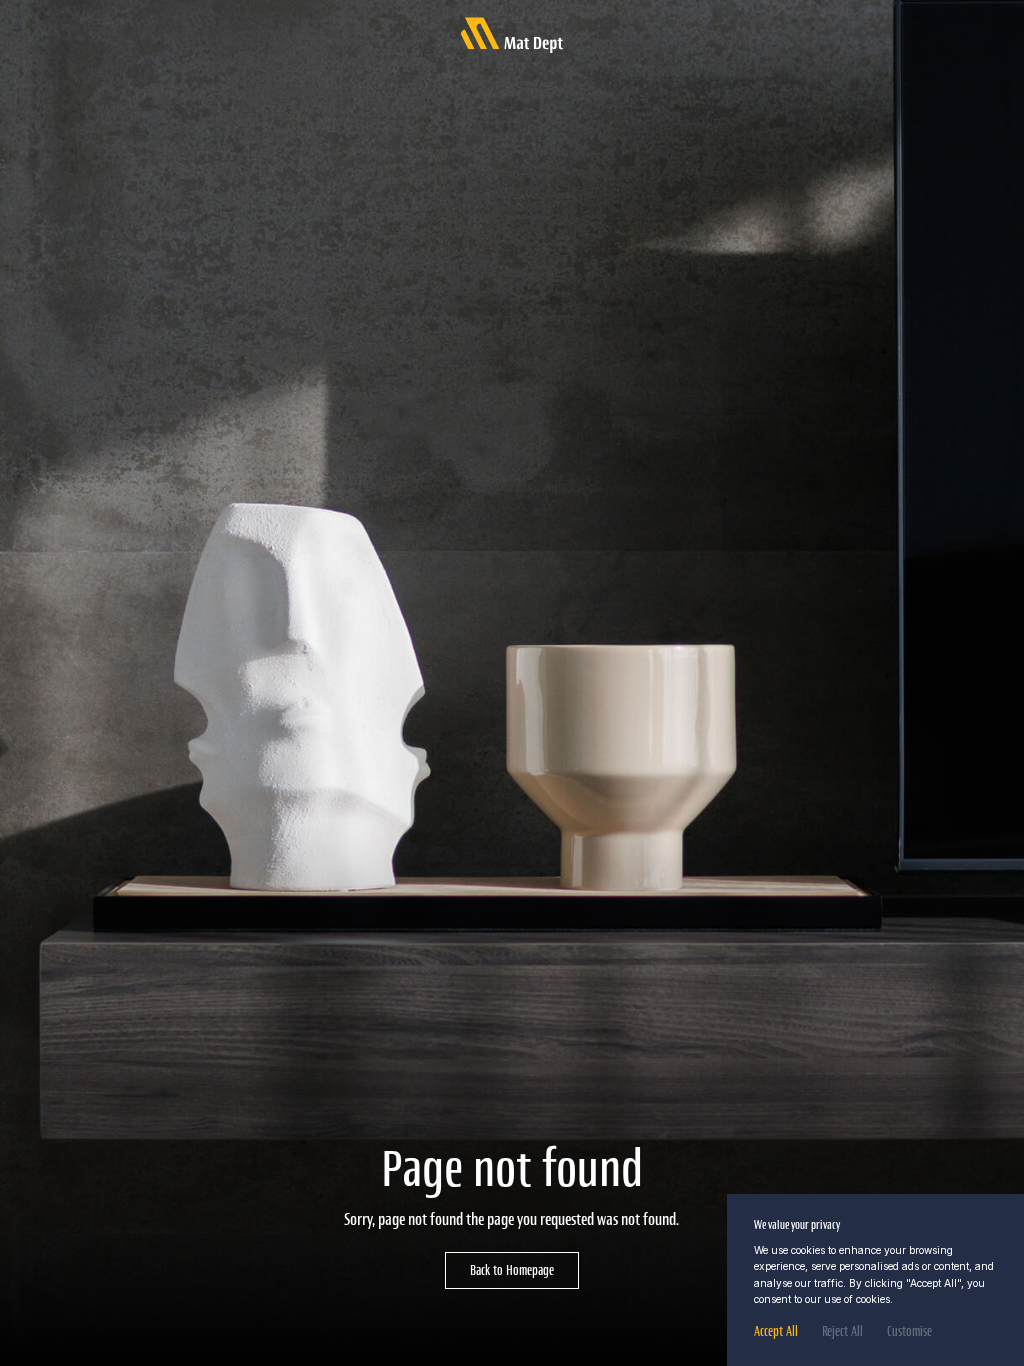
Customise (909, 1331)
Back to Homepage (512, 1270)
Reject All (842, 1331)
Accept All (776, 1331)
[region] (875, 1280)
